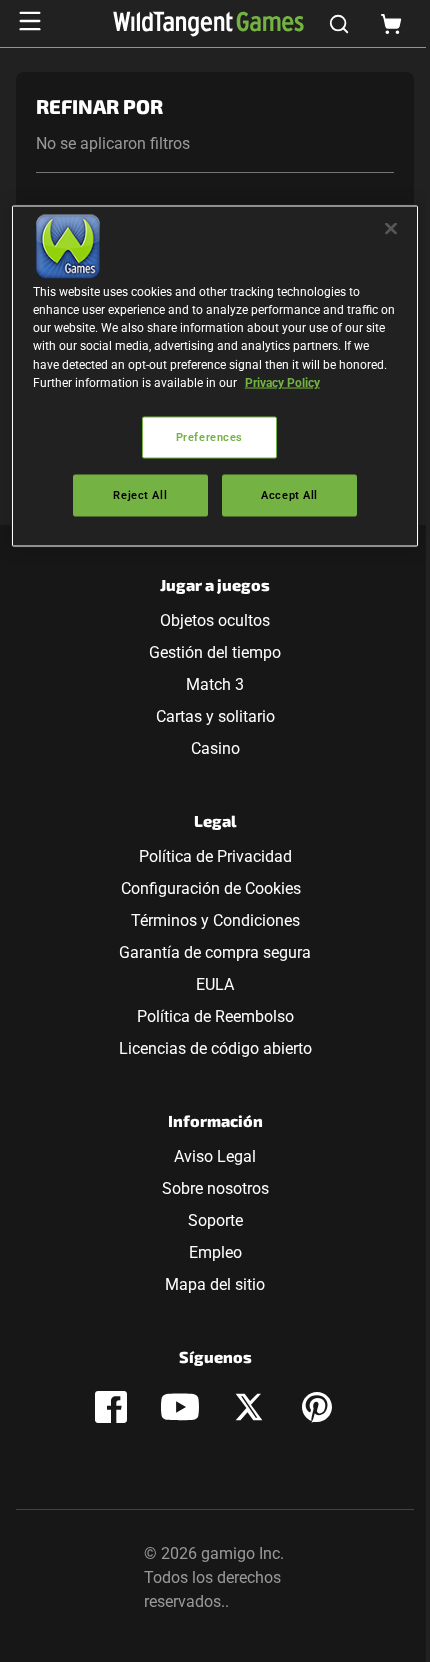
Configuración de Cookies (211, 888)
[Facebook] (111, 1407)
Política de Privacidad (215, 856)
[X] (249, 1407)
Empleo (215, 1252)
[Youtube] (180, 1407)
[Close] (391, 229)
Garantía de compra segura (215, 952)
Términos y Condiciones (215, 920)
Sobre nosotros (215, 1188)
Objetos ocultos (215, 620)
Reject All (140, 494)
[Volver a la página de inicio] (208, 24)
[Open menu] (30, 21)
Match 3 (215, 684)
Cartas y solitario (215, 716)
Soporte (215, 1220)
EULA (215, 984)
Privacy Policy (282, 382)
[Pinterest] (317, 1407)
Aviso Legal (215, 1156)
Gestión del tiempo (215, 652)
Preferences (209, 436)
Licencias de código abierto (215, 1048)
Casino (215, 748)
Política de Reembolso (215, 1016)
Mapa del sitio (215, 1284)
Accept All (289, 494)
